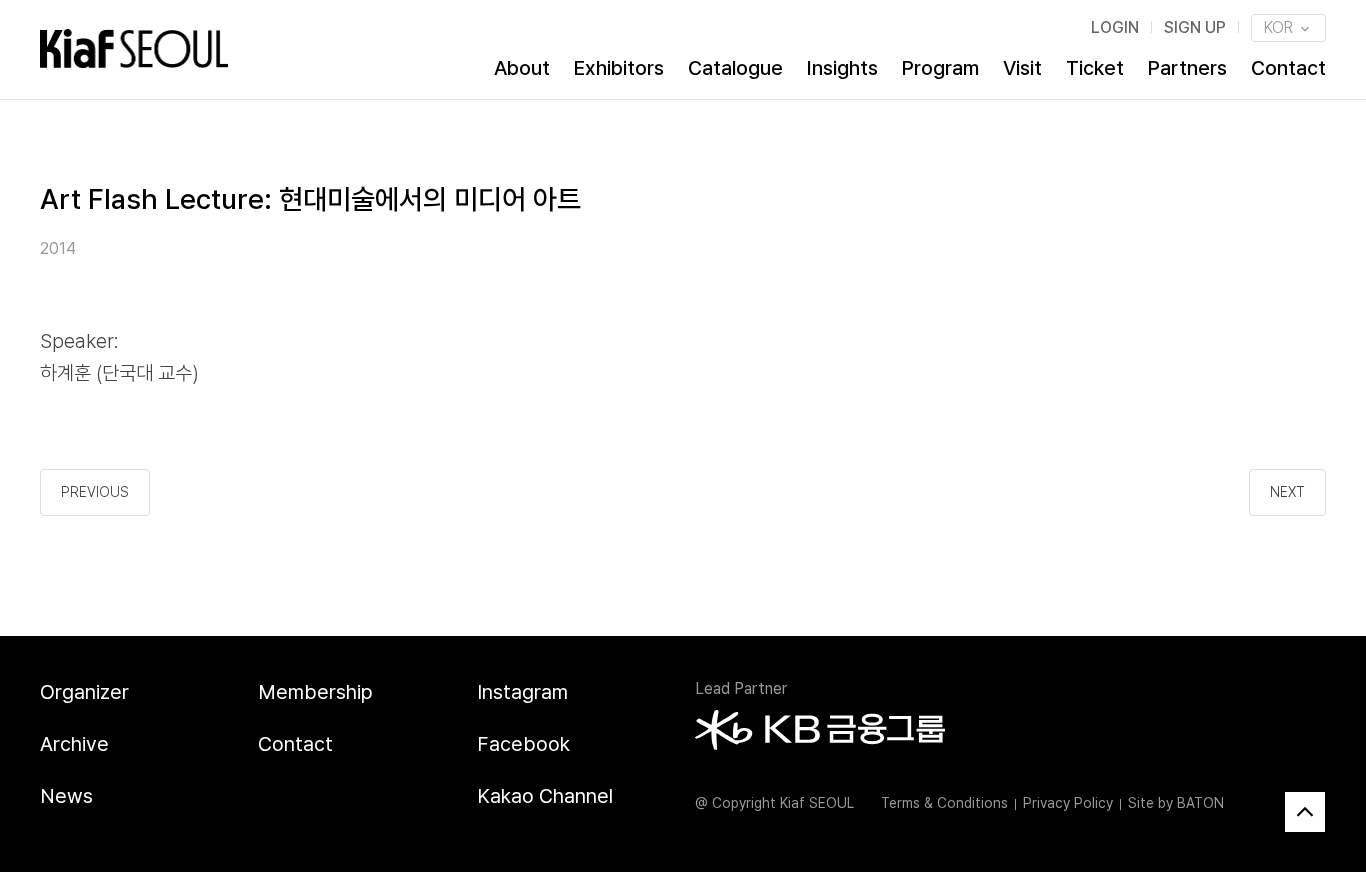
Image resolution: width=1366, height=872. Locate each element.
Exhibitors (619, 68)
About (522, 68)
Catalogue (735, 68)
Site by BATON (1176, 803)
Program (940, 68)
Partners (1187, 68)
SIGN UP (1195, 27)
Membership (315, 692)
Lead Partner (741, 688)
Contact (1288, 68)
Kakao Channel (545, 796)
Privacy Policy (1068, 803)
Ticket (1095, 68)
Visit (1022, 68)
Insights (842, 68)
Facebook (523, 744)
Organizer (84, 692)
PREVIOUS (95, 492)
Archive (74, 744)
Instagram (522, 692)
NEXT (1287, 492)
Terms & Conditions (944, 803)
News (66, 796)
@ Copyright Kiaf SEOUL (774, 803)
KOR (1280, 27)
